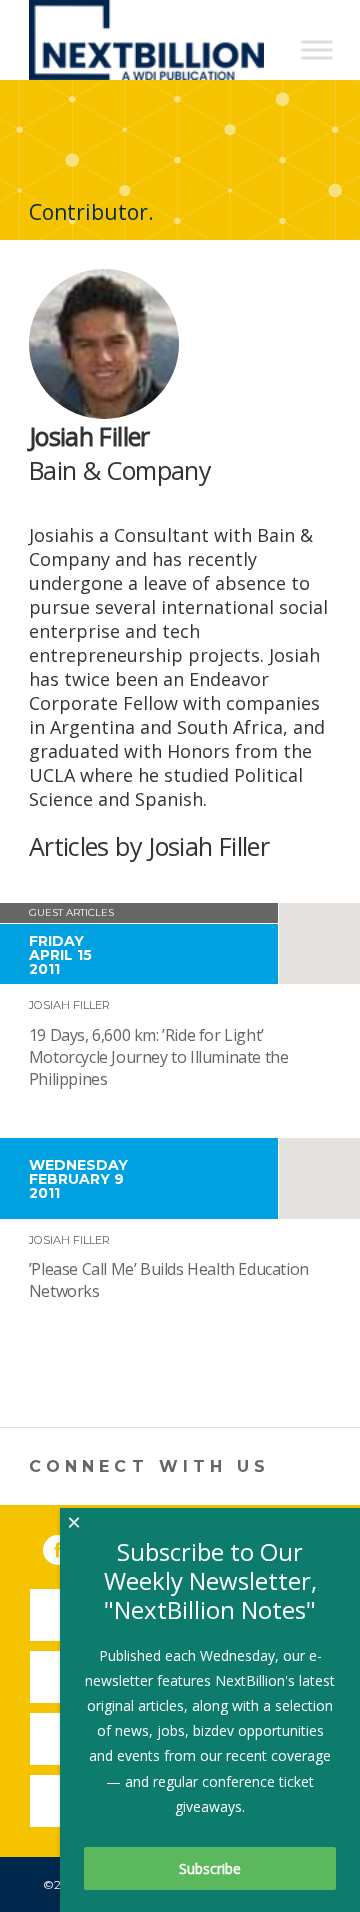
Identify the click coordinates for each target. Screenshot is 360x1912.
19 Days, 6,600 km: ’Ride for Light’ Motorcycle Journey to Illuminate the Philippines (159, 1057)
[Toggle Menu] (317, 49)
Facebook (72, 1546)
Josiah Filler (69, 1005)
